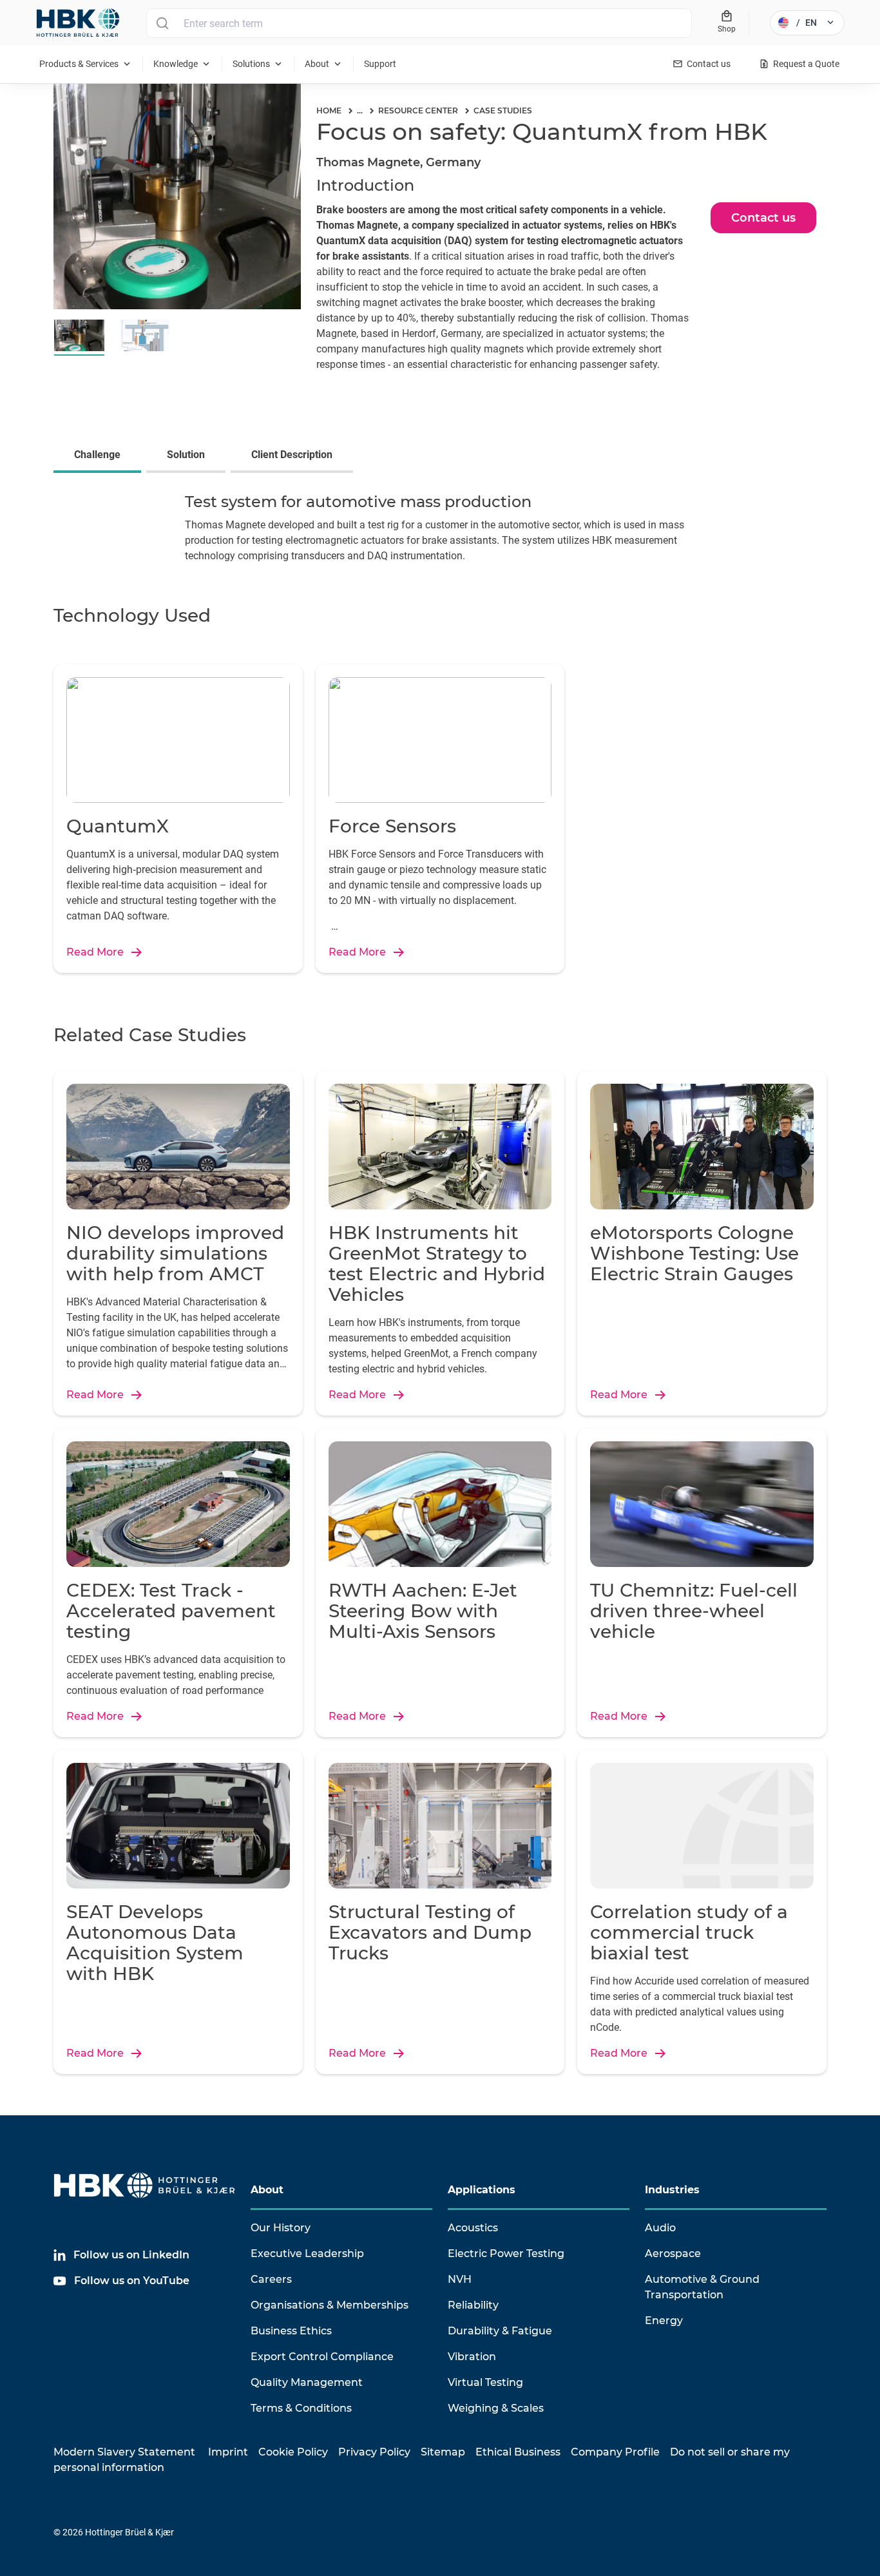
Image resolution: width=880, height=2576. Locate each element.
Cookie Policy (293, 2452)
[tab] (100, 456)
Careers (271, 2279)
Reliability (473, 2305)
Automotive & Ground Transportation (702, 2287)
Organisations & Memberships (330, 2305)
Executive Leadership (307, 2254)
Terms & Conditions (301, 2408)
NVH (460, 2279)
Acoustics (473, 2228)
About (267, 2190)
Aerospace (673, 2254)
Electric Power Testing (506, 2254)
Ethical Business (518, 2452)
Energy (664, 2321)
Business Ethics (291, 2331)
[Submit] (162, 23)
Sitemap (443, 2452)
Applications (482, 2190)
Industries (672, 2190)
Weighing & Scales (496, 2408)
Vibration (472, 2357)
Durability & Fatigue (500, 2331)
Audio (660, 2228)
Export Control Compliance (322, 2357)
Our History (281, 2228)
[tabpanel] (440, 531)
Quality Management (307, 2382)
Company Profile (615, 2452)
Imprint (228, 2452)
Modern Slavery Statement (124, 2452)
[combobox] (419, 23)
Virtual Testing (485, 2382)
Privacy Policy (374, 2452)
